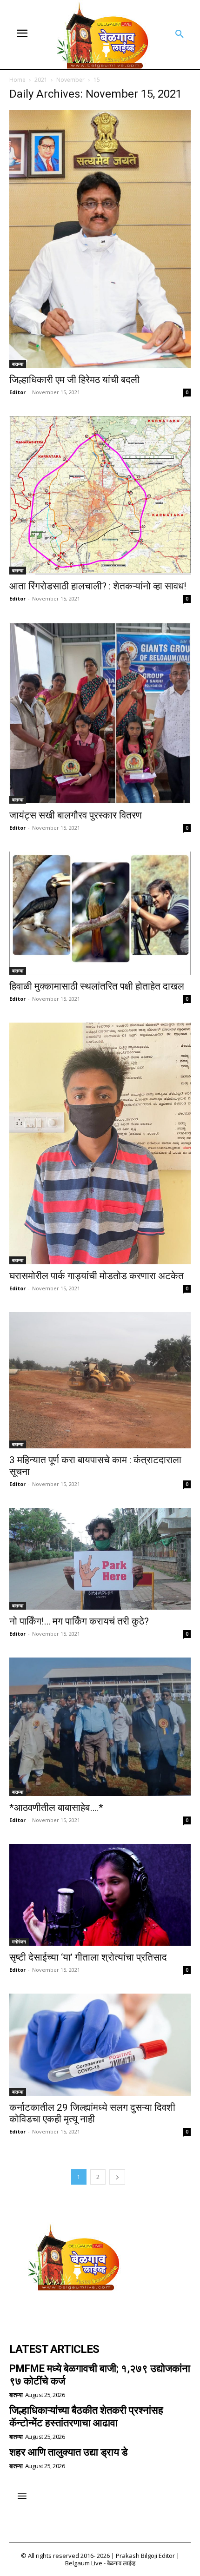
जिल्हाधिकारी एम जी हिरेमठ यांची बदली (74, 380)
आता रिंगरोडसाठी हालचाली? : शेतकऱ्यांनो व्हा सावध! (98, 586)
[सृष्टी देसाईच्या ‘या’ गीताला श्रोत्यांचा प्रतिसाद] (100, 1895)
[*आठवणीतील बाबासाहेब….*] (100, 1727)
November (70, 80)
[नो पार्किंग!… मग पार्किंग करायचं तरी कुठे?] (100, 1559)
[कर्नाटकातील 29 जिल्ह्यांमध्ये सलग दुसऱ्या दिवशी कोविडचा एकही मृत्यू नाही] (100, 2045)
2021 (41, 80)
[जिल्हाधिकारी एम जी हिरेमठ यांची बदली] (100, 239)
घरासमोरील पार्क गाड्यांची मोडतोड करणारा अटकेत (97, 1276)
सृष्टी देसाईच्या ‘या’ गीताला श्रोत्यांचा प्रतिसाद (88, 1957)
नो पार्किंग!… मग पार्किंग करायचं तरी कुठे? (79, 1621)
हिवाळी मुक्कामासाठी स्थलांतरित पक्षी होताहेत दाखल (97, 986)
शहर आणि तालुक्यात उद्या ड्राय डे (68, 2452)
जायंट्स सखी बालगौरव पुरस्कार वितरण (76, 815)
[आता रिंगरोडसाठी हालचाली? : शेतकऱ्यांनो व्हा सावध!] (100, 495)
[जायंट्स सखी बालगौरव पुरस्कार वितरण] (100, 713)
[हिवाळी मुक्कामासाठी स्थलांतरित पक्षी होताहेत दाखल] (100, 913)
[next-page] (117, 2177)
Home (17, 80)
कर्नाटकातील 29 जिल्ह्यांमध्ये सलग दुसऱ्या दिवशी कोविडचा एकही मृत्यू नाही (92, 2113)
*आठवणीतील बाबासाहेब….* (56, 1808)
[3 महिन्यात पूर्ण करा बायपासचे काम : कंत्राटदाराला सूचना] (100, 1380)
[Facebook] (20, 2312)
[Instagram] (45, 2312)
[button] (180, 34)
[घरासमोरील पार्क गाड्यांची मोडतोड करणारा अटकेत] (100, 1143)
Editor (17, 392)
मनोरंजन (19, 1942)
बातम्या (18, 364)
